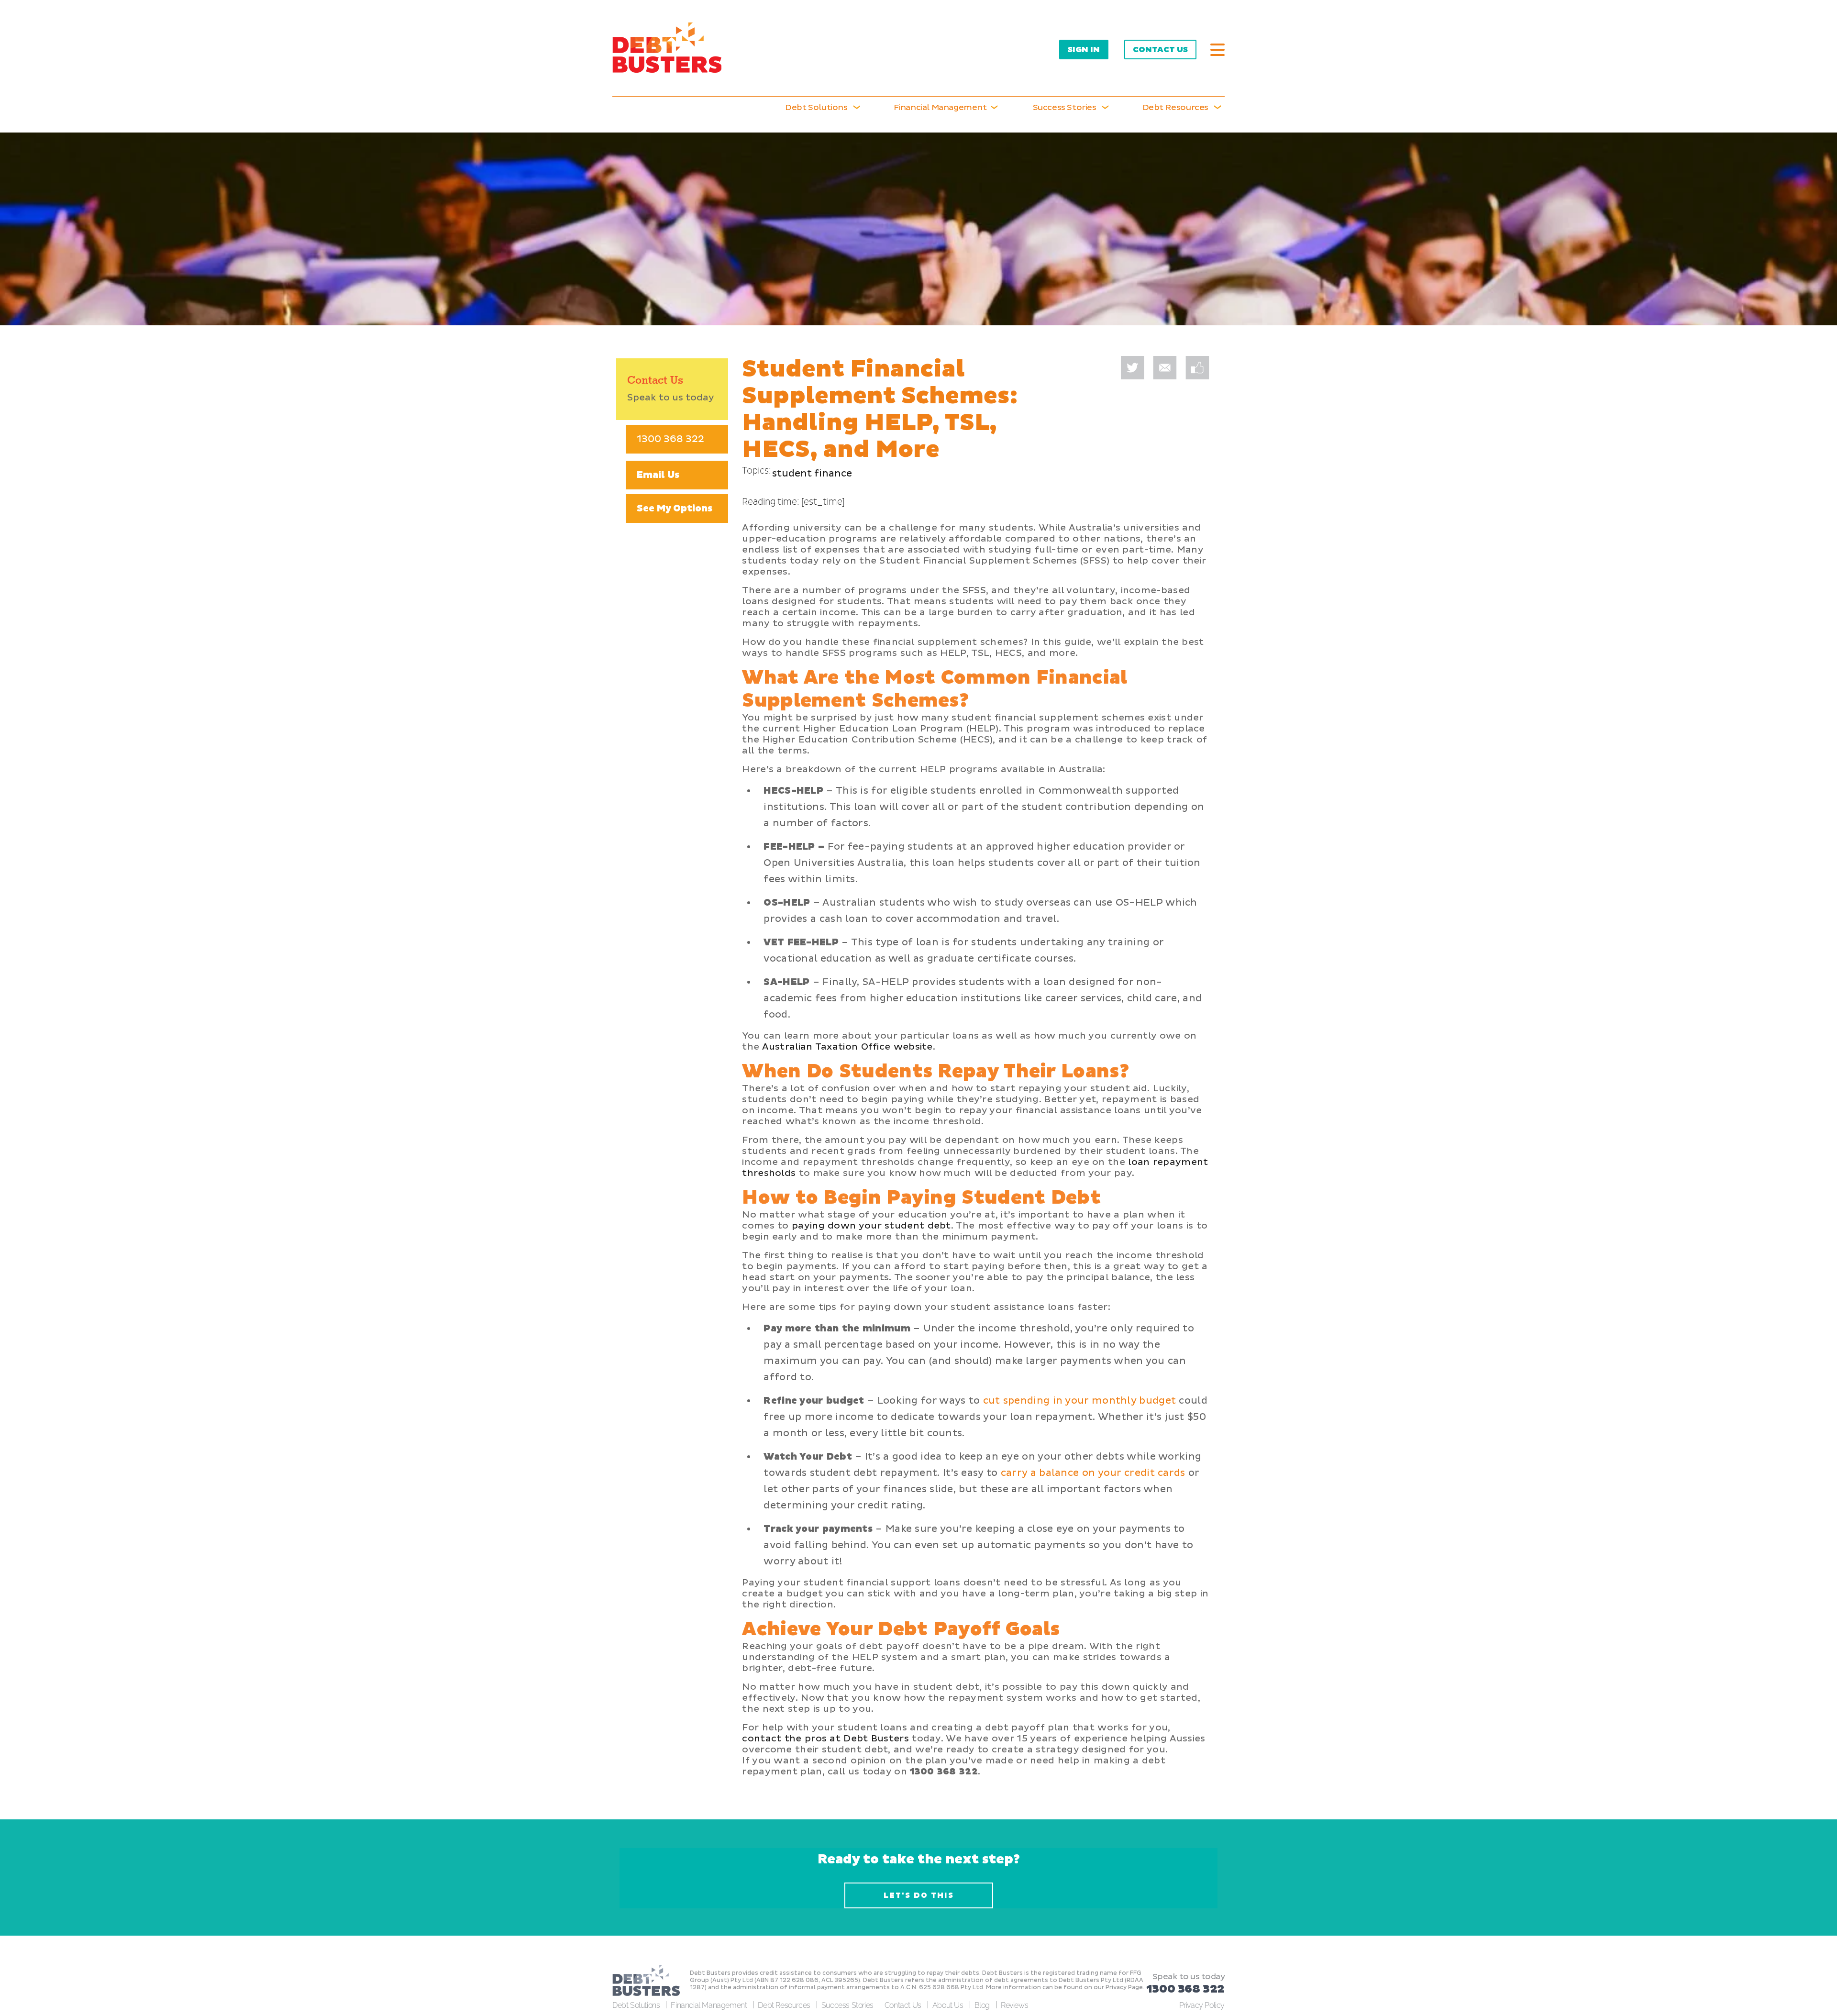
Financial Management (709, 2005)
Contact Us (1160, 50)
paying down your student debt (871, 1226)
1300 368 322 (670, 439)
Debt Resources (784, 2005)
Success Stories (1065, 107)
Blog (982, 2005)
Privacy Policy (1202, 2005)
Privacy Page (1124, 1988)
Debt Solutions (816, 107)
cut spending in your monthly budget (1080, 1401)
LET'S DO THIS (919, 1895)
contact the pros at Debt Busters (825, 1739)
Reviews (1014, 2005)
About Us (948, 2005)
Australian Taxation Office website (847, 1047)
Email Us (658, 475)
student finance (812, 474)
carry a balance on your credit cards (1093, 1473)
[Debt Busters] (667, 48)
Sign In (1084, 50)
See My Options (675, 509)
